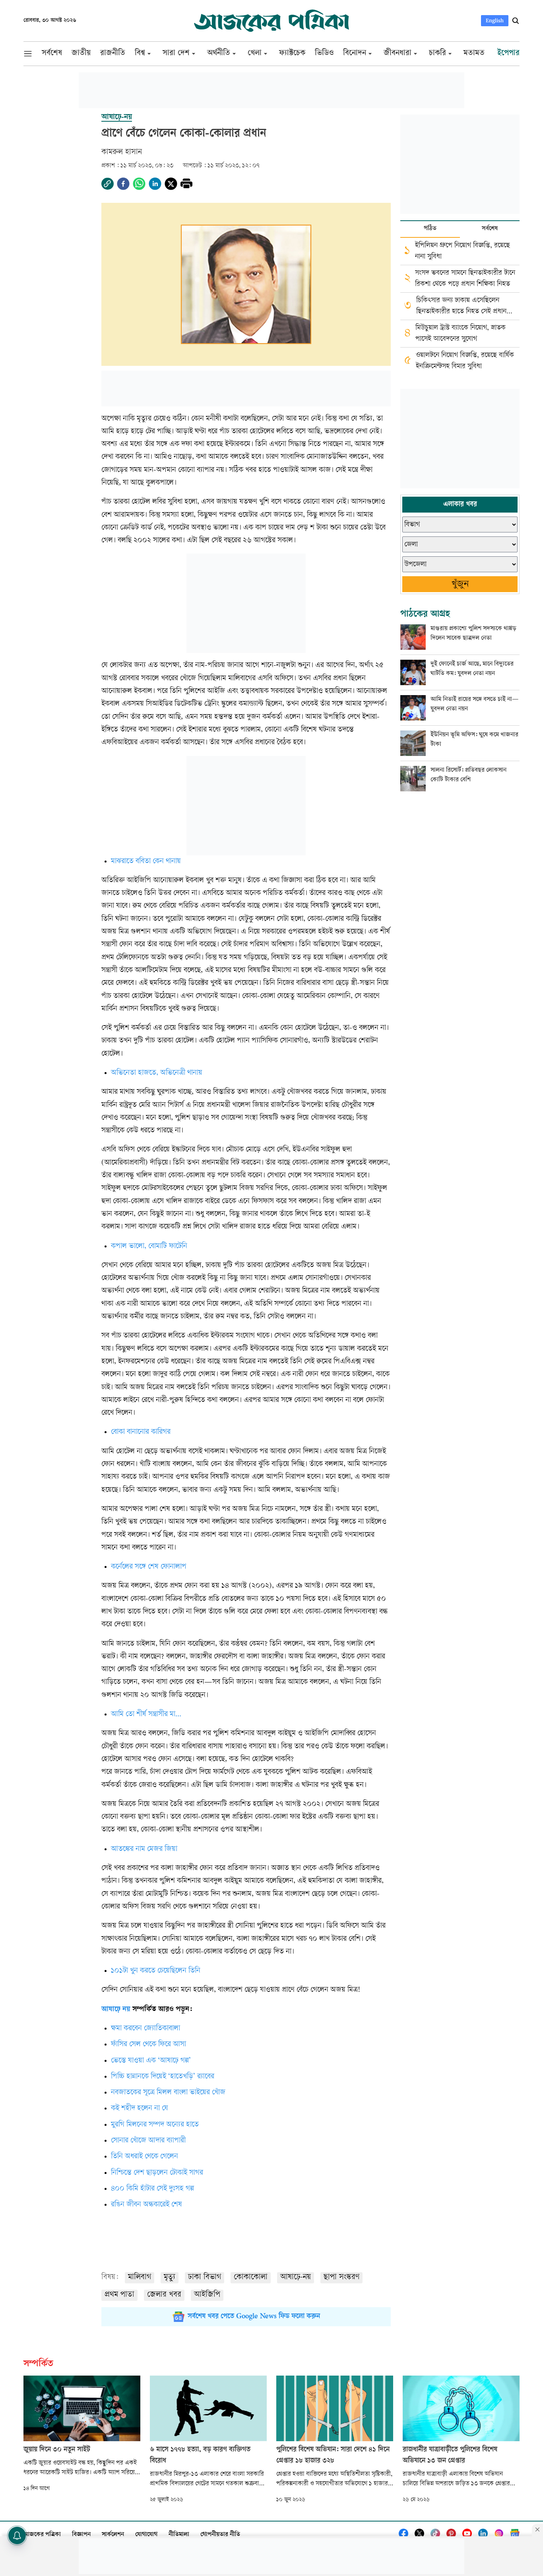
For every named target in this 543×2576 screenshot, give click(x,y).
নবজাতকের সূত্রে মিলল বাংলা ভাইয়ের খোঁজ (168, 2093)
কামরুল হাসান (122, 153)
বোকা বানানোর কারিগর (141, 1432)
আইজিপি (207, 2295)
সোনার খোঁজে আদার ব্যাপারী (148, 2141)
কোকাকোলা (251, 2278)
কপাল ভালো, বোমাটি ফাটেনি (149, 1247)
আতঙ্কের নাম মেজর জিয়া (144, 1849)
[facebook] (123, 184)
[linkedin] (155, 184)
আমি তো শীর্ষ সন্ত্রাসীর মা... (146, 1715)
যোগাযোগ (146, 2535)
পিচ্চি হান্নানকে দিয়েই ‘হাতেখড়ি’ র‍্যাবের (163, 2077)
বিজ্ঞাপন (81, 2535)
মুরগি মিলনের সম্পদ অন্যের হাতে (155, 2125)
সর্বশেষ (490, 229)
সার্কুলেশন (113, 2535)
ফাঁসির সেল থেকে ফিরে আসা (148, 2045)
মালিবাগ (140, 2278)
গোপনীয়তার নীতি (220, 2535)
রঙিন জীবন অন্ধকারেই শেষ (146, 2205)
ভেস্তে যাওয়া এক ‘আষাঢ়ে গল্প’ (151, 2061)
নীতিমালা (179, 2535)
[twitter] (171, 184)
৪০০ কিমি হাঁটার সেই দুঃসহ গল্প (152, 2189)
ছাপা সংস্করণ (341, 2278)
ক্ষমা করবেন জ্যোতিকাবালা (145, 2029)
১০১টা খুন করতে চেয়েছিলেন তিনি (156, 1971)
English (495, 20)
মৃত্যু (170, 2278)
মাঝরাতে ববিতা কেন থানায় (146, 862)
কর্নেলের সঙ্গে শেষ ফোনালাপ (149, 1567)
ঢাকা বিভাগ (205, 2278)
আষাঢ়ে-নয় (296, 2278)
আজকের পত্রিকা (42, 2535)
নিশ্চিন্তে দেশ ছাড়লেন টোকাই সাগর (157, 2173)
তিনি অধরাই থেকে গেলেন (144, 2157)
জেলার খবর (164, 2295)
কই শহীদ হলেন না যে (140, 2109)
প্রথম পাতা (119, 2295)
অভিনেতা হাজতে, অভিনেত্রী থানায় (157, 1073)
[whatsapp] (139, 184)
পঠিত (430, 229)
